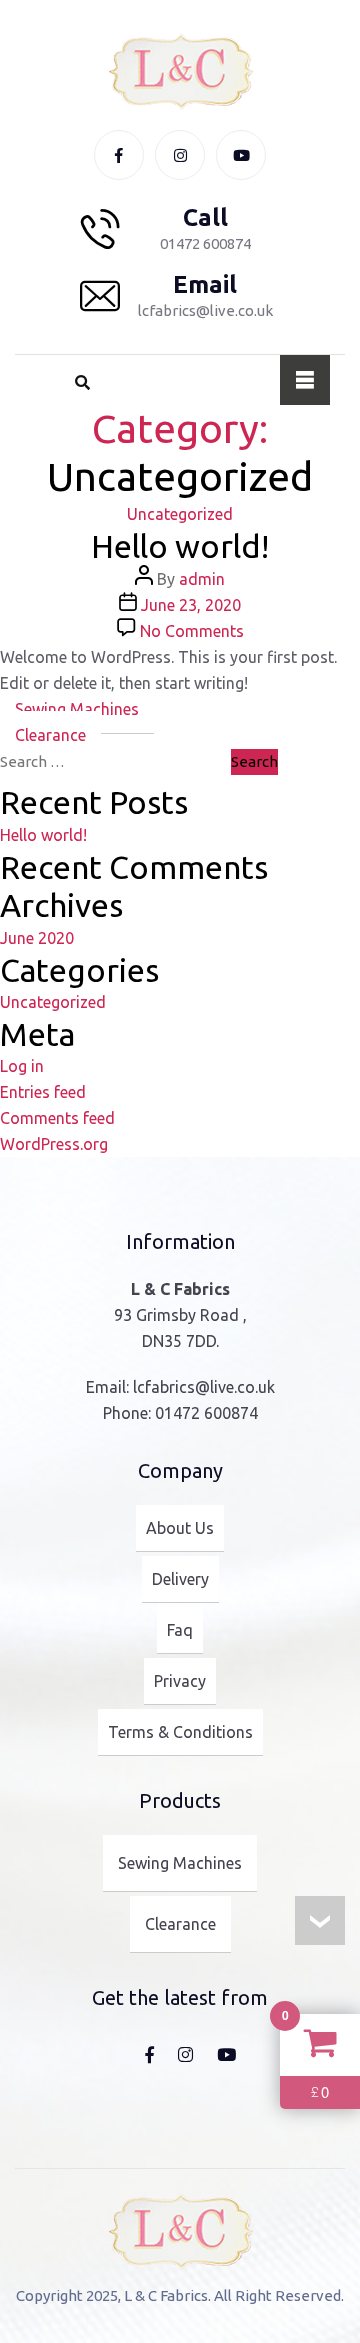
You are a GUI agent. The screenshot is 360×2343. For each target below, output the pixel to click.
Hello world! (180, 546)
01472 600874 (206, 1413)
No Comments (192, 631)
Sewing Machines (77, 709)
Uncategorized (180, 514)
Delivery (180, 1579)
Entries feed (43, 1092)
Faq (180, 1630)
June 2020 (37, 938)
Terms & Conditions (180, 1732)
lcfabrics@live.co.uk (204, 1387)
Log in (22, 1066)
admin (202, 579)
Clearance (50, 735)
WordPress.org (54, 1144)
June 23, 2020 (191, 605)
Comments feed (57, 1118)
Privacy (180, 1681)
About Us (180, 1528)
